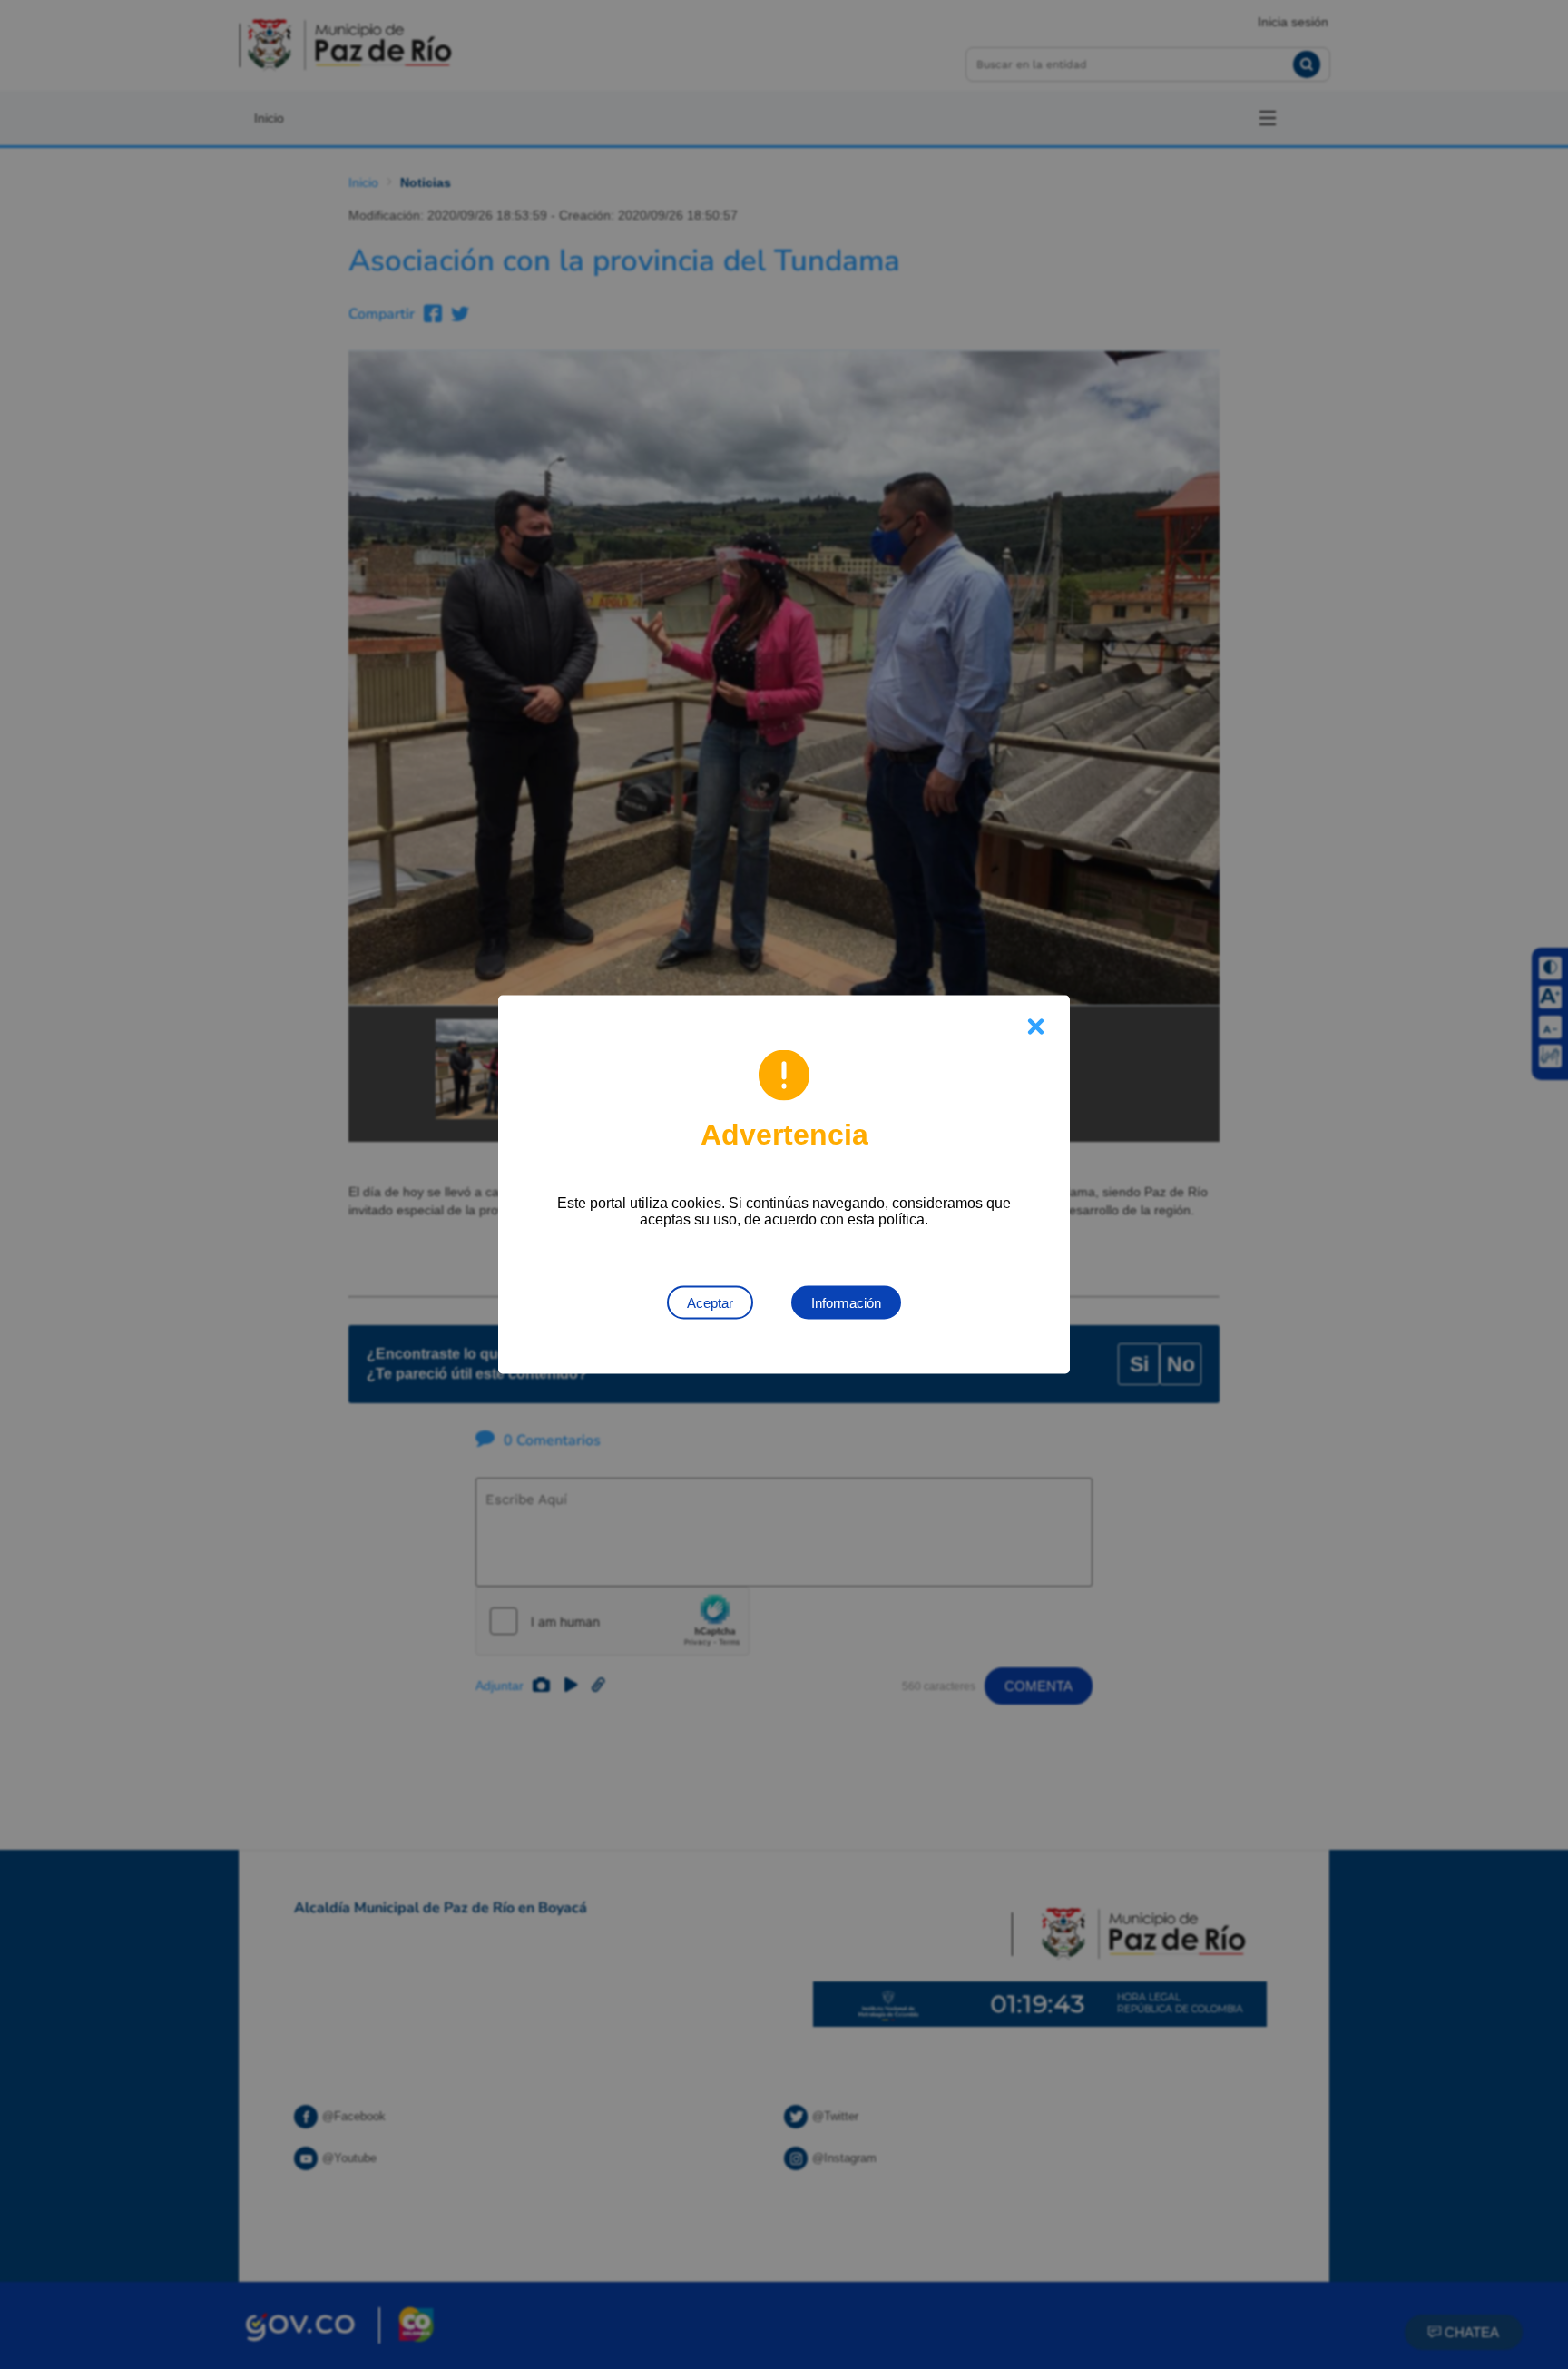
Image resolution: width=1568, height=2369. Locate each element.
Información (846, 1303)
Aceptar (710, 1303)
